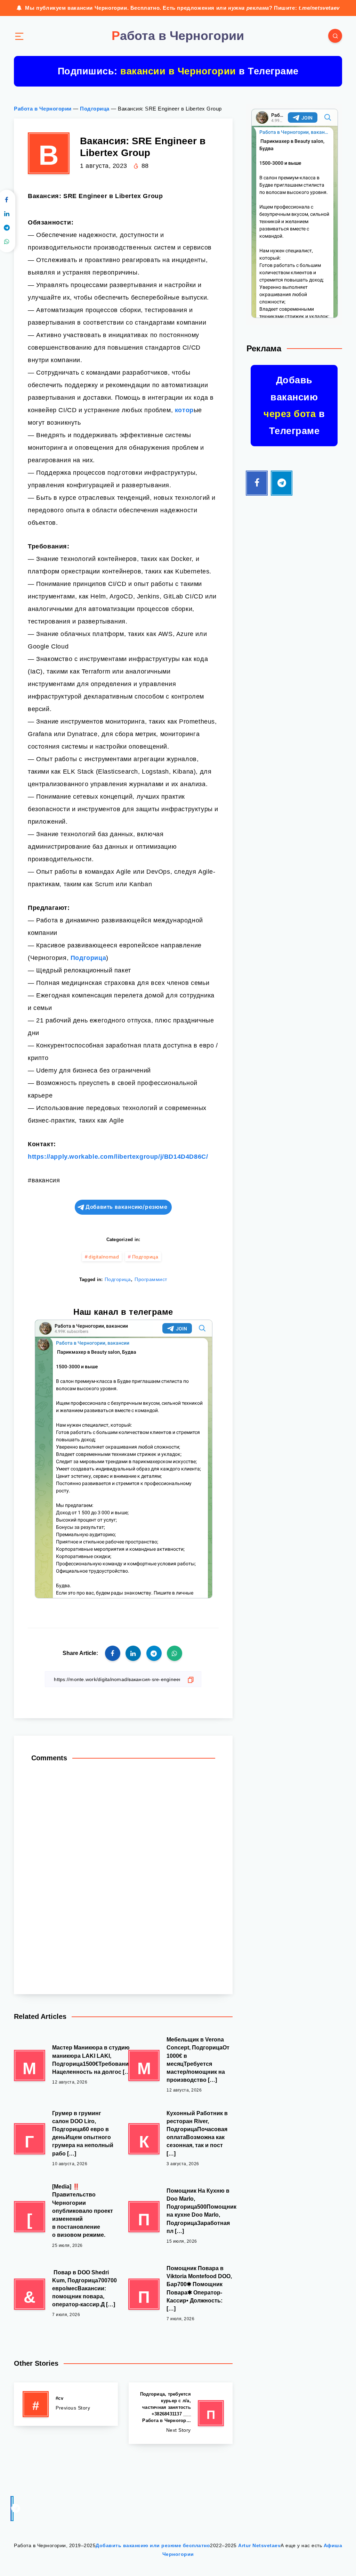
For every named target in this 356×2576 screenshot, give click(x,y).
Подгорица (95, 109)
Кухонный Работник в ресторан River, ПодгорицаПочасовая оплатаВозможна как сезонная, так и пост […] (197, 2133)
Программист (151, 1279)
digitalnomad (104, 1257)
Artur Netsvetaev (259, 2545)
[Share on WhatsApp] (175, 1653)
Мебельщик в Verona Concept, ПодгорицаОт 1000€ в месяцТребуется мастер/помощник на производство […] (198, 2060)
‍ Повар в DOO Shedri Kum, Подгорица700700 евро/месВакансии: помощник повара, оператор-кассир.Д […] (84, 2289)
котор (184, 410)
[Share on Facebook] (113, 1653)
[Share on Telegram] (154, 1653)
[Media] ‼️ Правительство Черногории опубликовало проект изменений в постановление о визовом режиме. (83, 2211)
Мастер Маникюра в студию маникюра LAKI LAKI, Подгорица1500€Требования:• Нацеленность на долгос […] (94, 2060)
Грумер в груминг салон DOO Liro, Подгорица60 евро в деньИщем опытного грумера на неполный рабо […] (83, 2133)
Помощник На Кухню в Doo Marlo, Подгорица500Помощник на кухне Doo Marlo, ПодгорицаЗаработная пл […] (201, 2211)
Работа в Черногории (43, 109)
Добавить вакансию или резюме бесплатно (153, 2545)
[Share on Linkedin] (133, 1653)
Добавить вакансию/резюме (126, 1207)
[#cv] (66, 2404)
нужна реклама (249, 8)
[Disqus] (123, 1875)
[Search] (335, 36)
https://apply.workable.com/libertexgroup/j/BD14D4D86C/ (118, 1157)
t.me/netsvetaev (319, 8)
